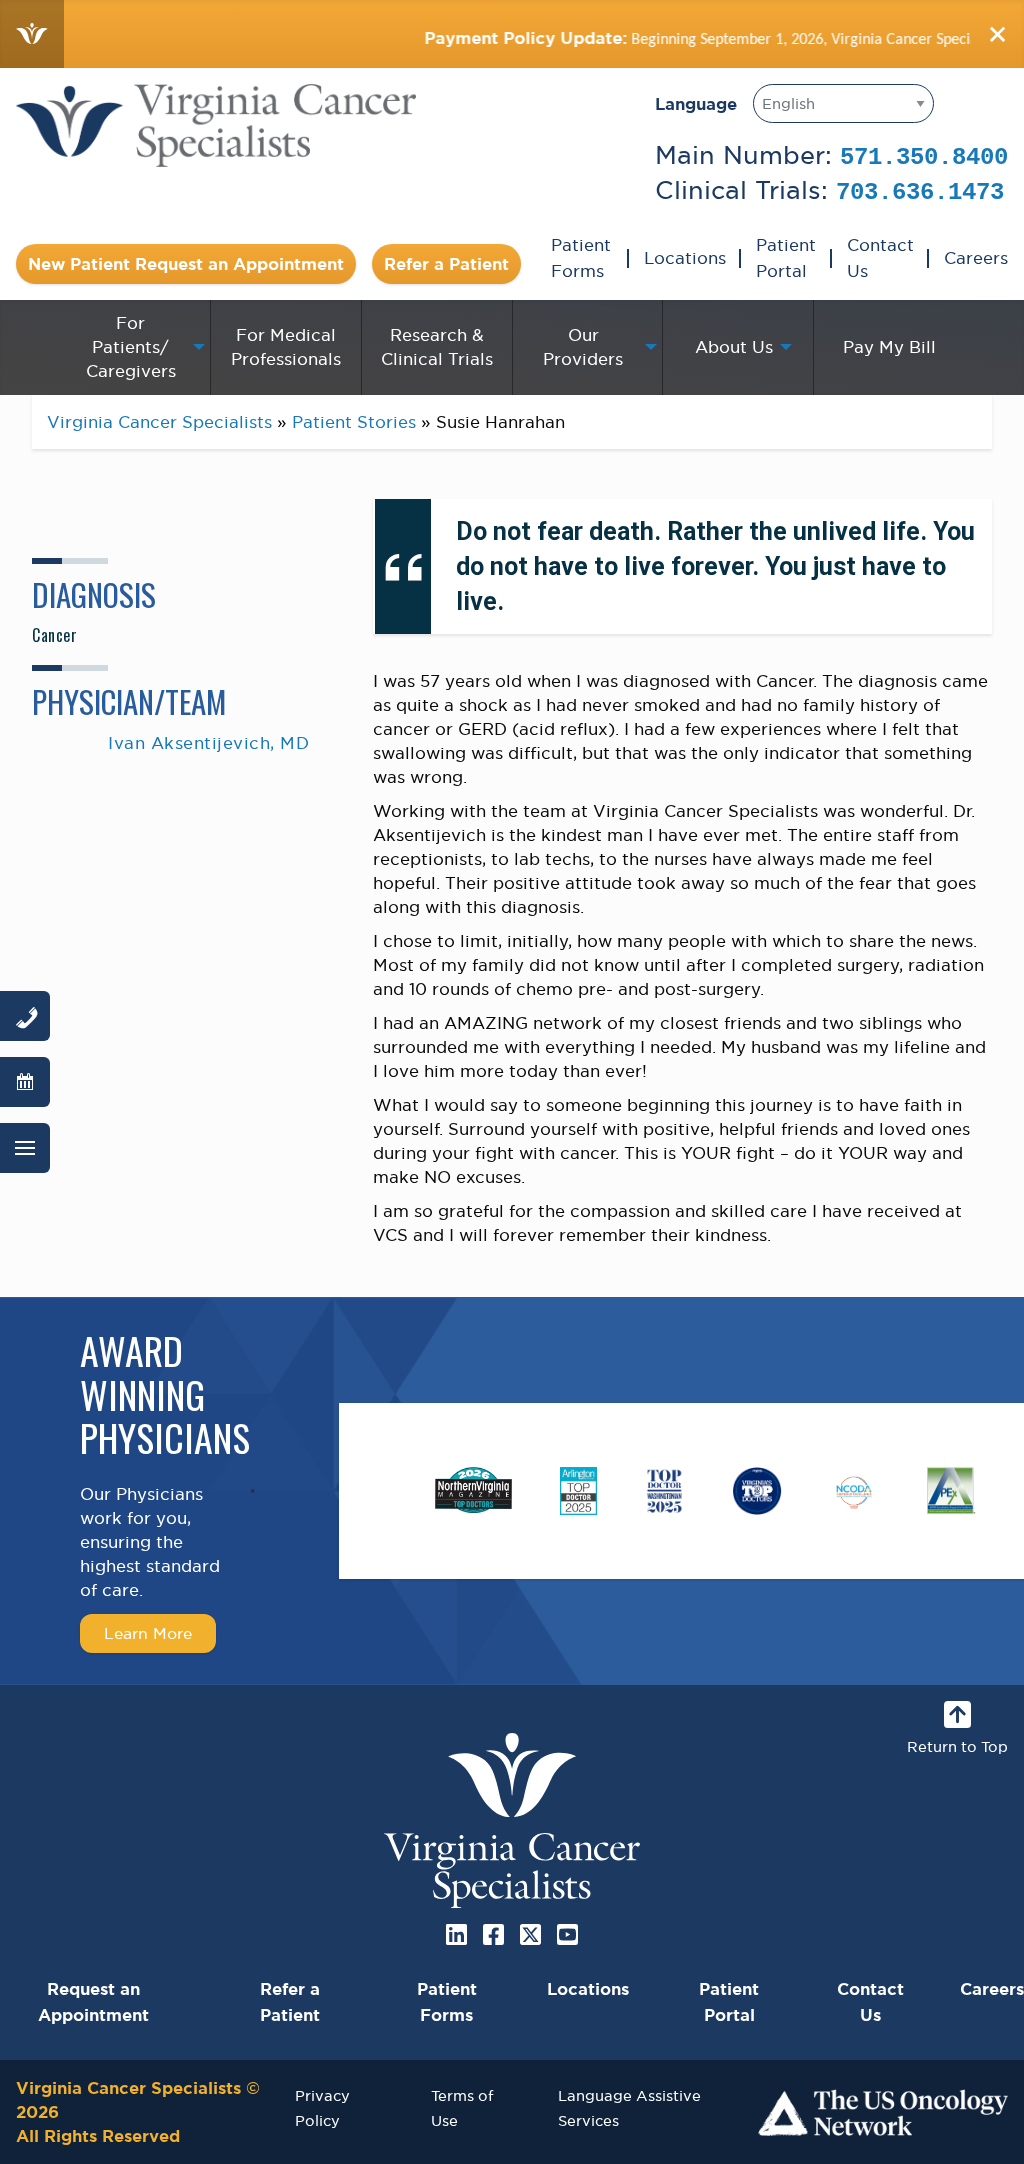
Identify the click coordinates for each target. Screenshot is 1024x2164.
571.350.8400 (924, 157)
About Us (734, 347)
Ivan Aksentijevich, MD (208, 743)
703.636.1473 (920, 192)
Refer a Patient (446, 264)
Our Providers (583, 347)
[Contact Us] (25, 1016)
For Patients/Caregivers (131, 347)
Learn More (148, 1633)
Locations (685, 258)
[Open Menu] (25, 1148)
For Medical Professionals (286, 347)
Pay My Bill (889, 347)
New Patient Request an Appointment (186, 264)
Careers (976, 258)
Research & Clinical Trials (437, 347)
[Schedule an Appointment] (25, 1082)
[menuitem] (135, 347)
